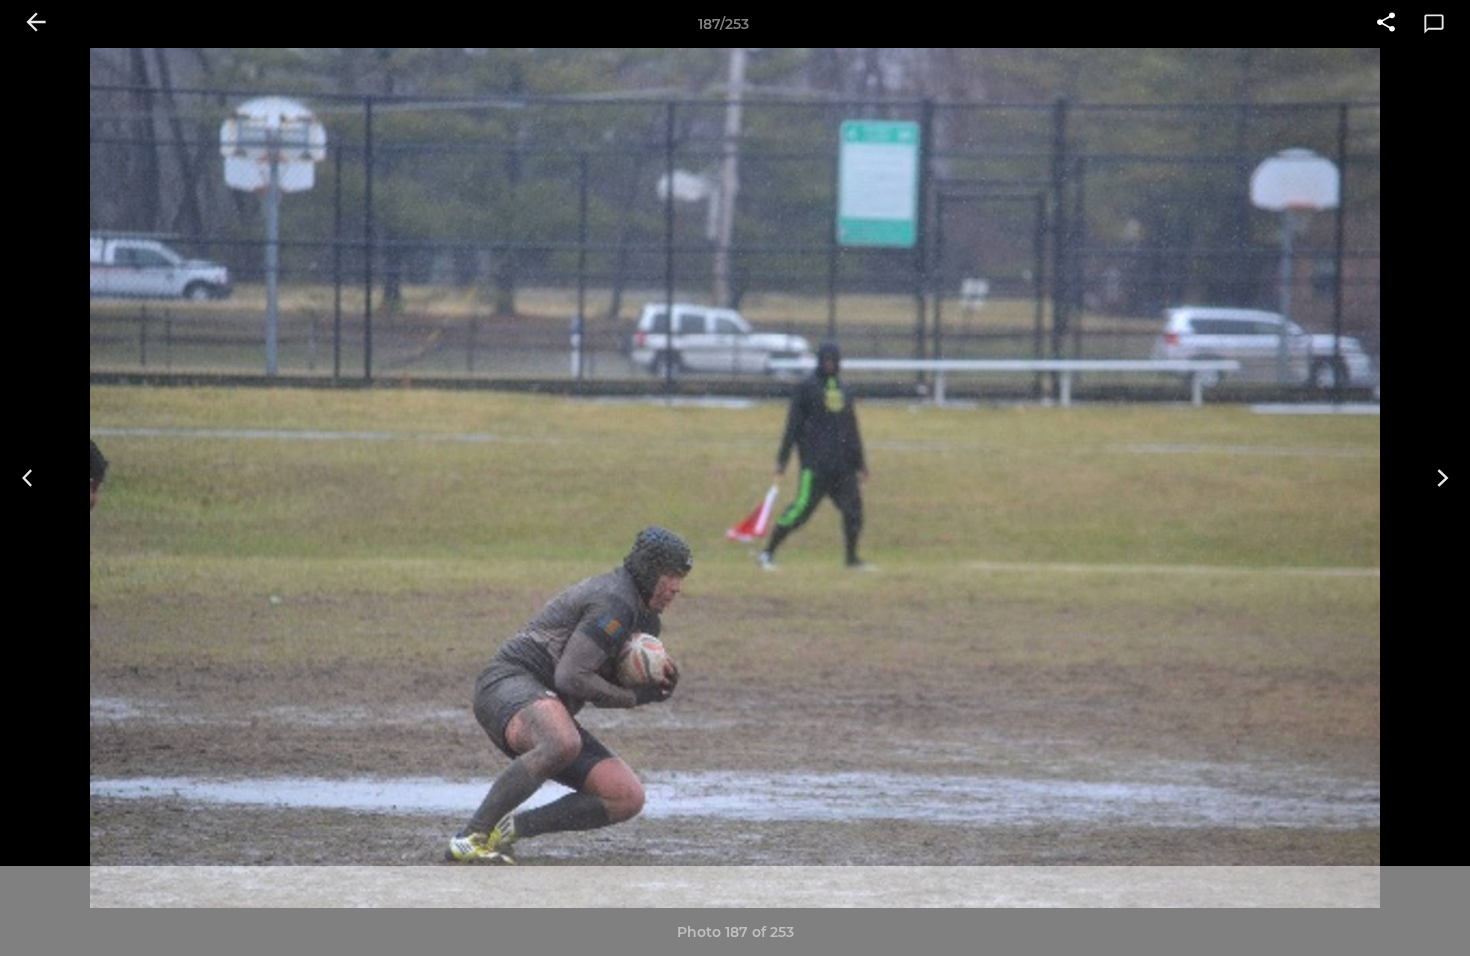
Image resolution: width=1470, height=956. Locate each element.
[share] (1386, 24)
